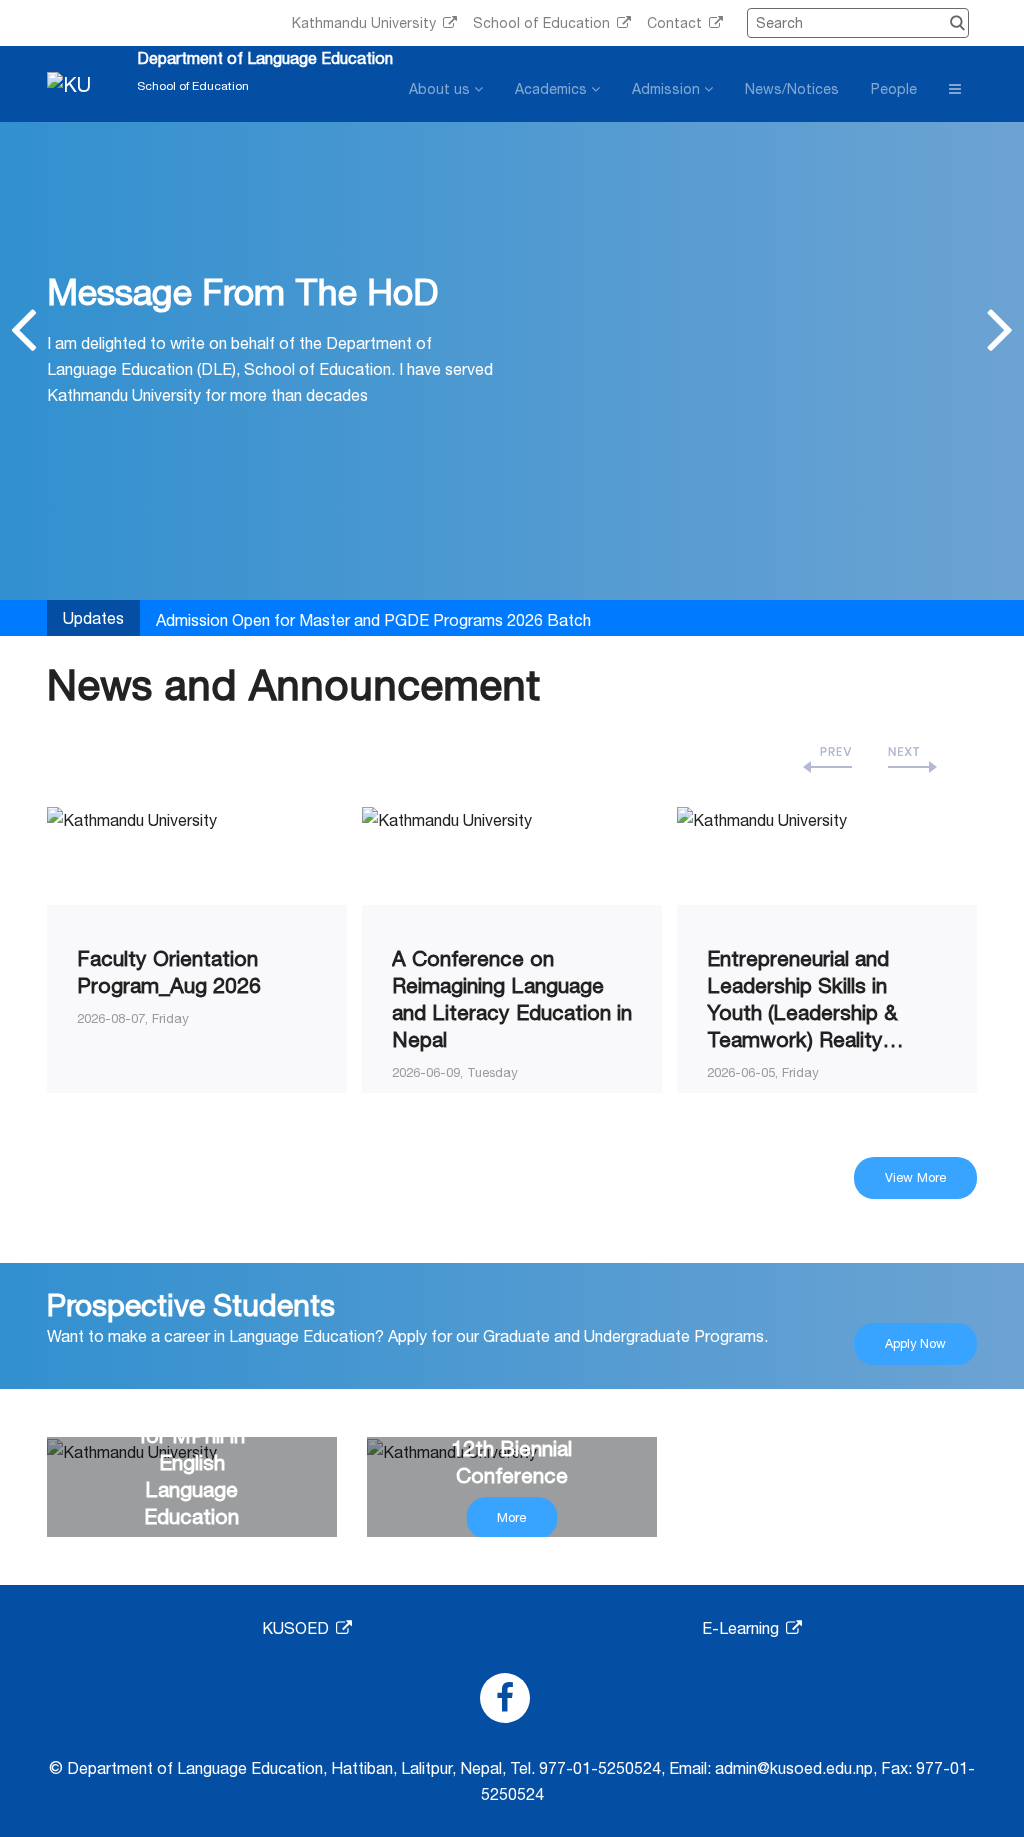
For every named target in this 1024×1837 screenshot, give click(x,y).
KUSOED (297, 1628)
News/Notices (792, 89)
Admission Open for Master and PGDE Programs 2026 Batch (373, 620)
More (511, 1517)
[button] (23, 328)
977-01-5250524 (600, 1768)
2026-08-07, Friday (133, 1018)
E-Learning (742, 1628)
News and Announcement (293, 684)
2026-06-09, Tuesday (455, 1072)
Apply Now (915, 1343)
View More (915, 1177)
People (894, 89)
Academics (553, 89)
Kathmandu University (366, 23)
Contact (676, 23)
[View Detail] (132, 818)
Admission (668, 89)
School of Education (543, 23)
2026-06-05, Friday (763, 1072)
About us (441, 89)
